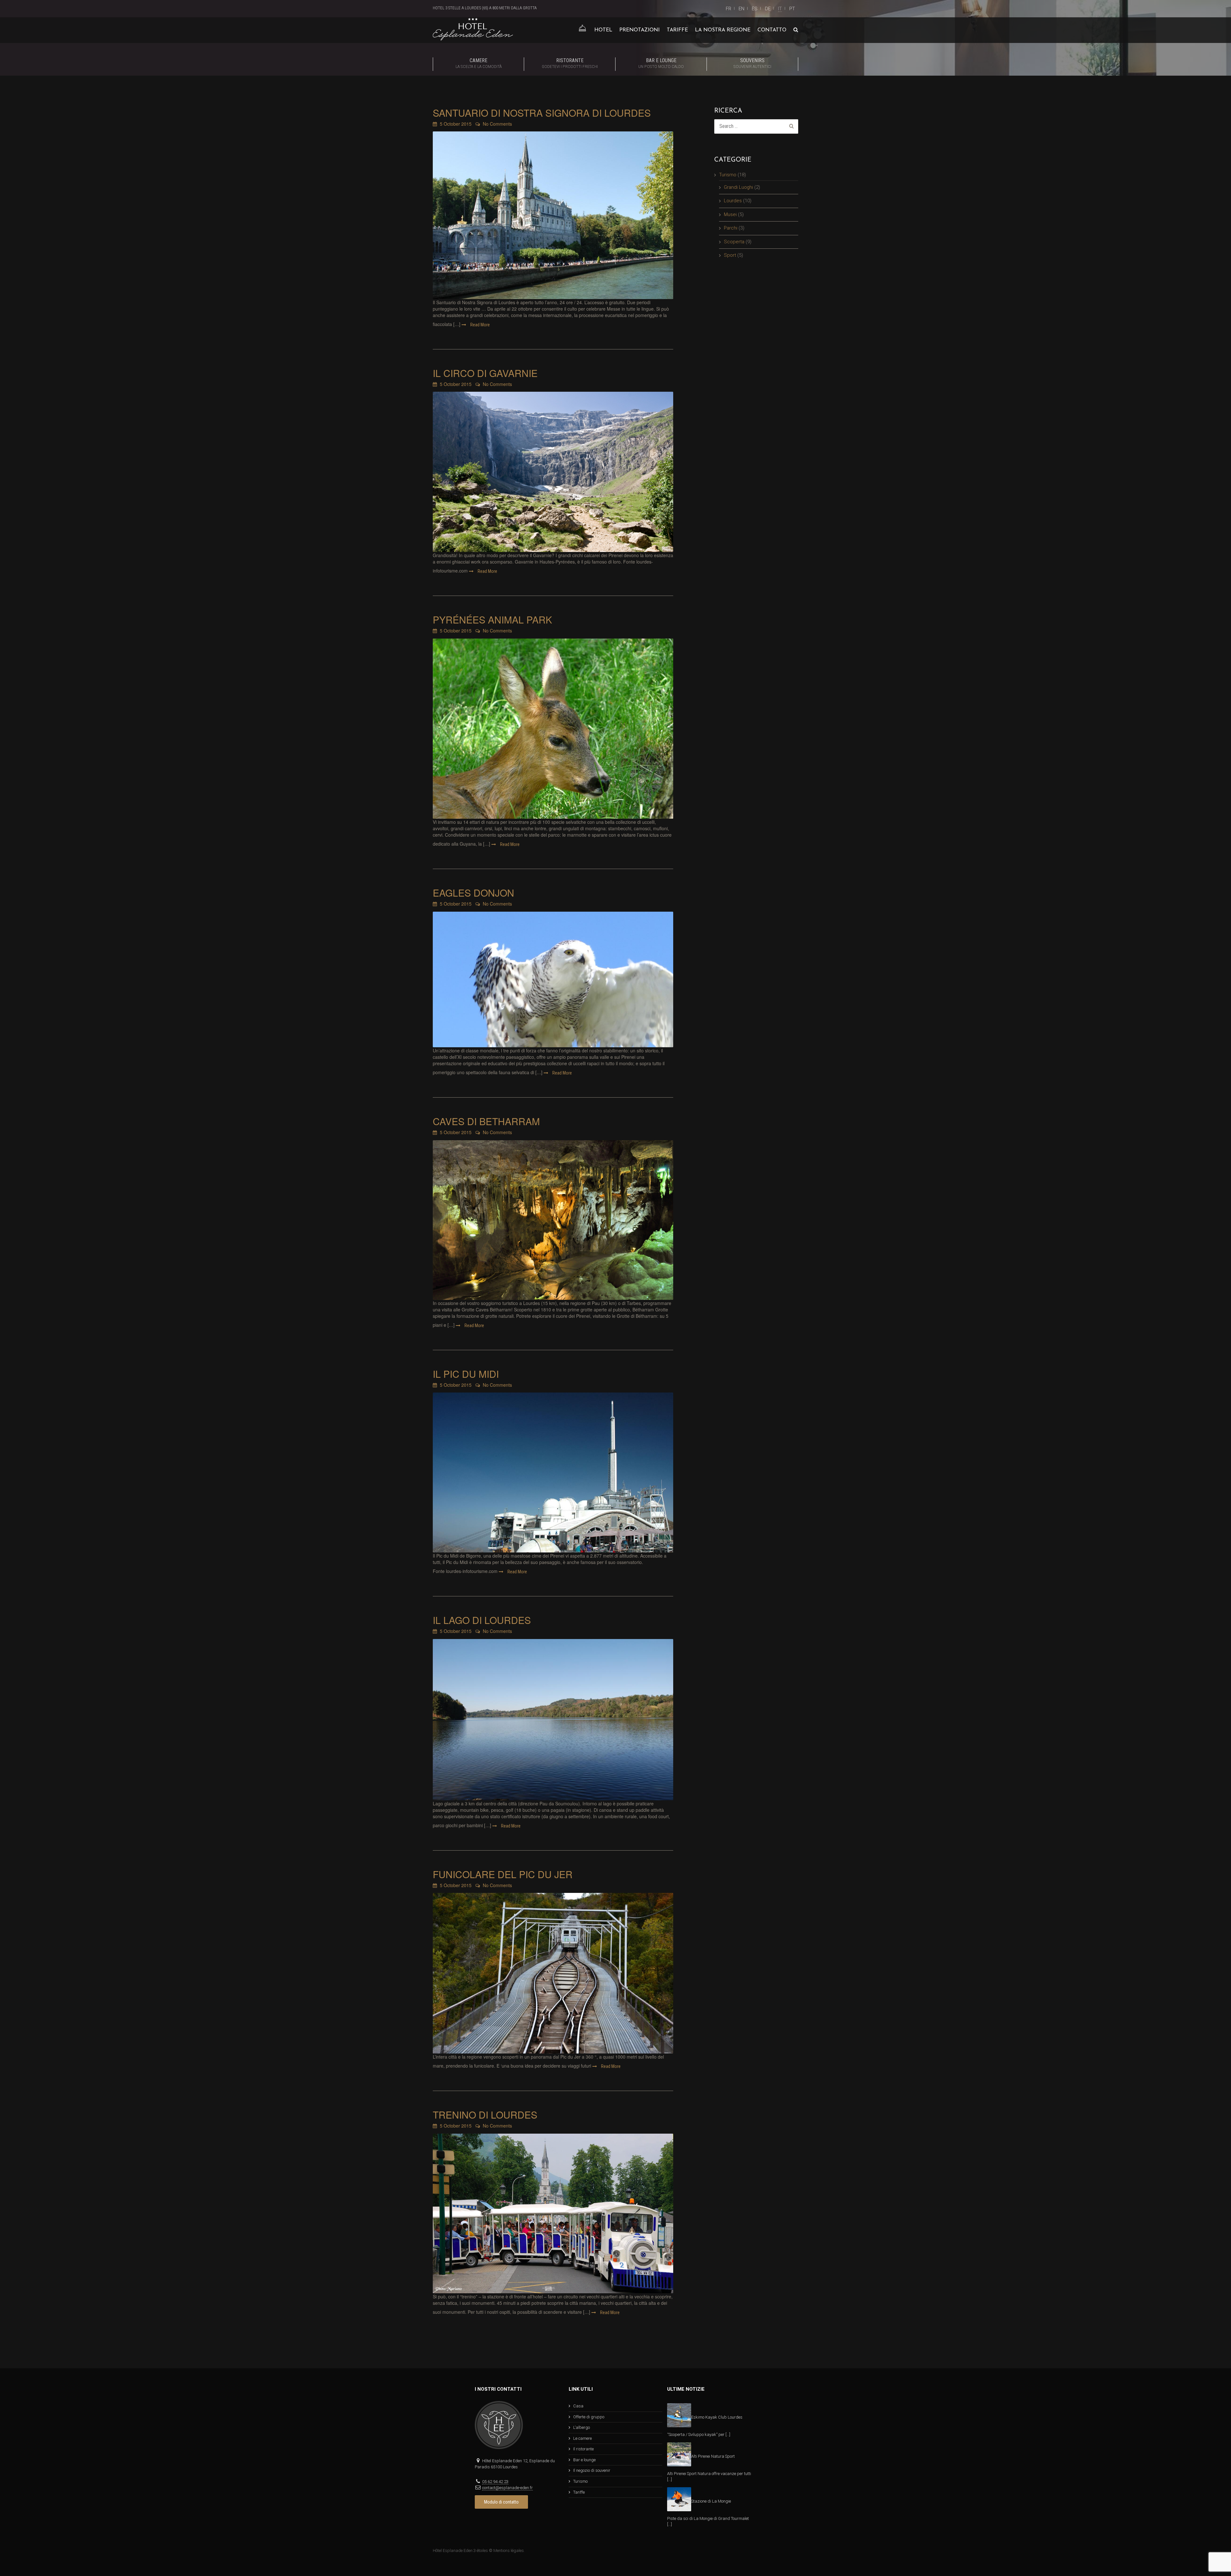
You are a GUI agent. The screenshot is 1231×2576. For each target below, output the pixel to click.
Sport (730, 255)
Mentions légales (509, 2551)
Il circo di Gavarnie (485, 373)
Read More (480, 325)
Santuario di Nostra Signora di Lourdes (542, 113)
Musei (730, 214)
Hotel (603, 30)
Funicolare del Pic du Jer (503, 1874)
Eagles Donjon (473, 893)
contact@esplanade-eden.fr (507, 2488)
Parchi (731, 228)
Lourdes (733, 201)
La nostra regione (723, 30)
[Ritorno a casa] (582, 30)
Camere (479, 63)
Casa (578, 2406)
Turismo (728, 175)
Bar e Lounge (661, 63)
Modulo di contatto (501, 2502)
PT (792, 9)
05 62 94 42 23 (495, 2482)
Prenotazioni (640, 30)
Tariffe (677, 30)
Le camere (582, 2438)
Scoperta (734, 242)
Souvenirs (752, 63)
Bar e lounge (584, 2460)
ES (755, 9)
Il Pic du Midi (466, 1374)
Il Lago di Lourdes (482, 1620)
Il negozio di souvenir (592, 2470)
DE (768, 9)
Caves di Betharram (486, 1121)
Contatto (772, 30)
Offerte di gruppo (589, 2417)
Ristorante (570, 63)
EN (741, 9)
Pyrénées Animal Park (492, 619)
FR (729, 9)
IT (780, 9)
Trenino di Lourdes (485, 2115)
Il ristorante (583, 2449)
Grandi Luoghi (738, 187)
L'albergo (582, 2427)
